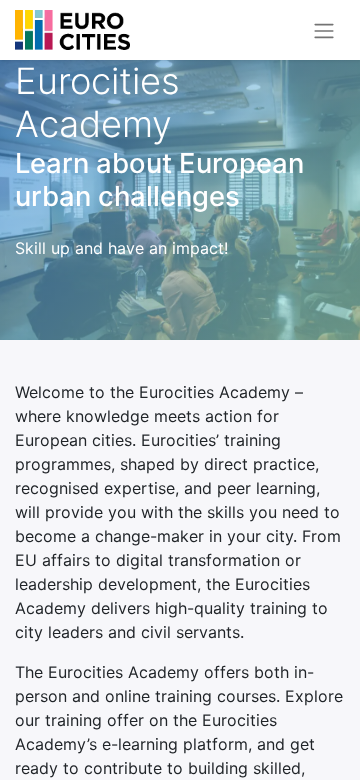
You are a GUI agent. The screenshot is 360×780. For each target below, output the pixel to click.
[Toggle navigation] (324, 30)
